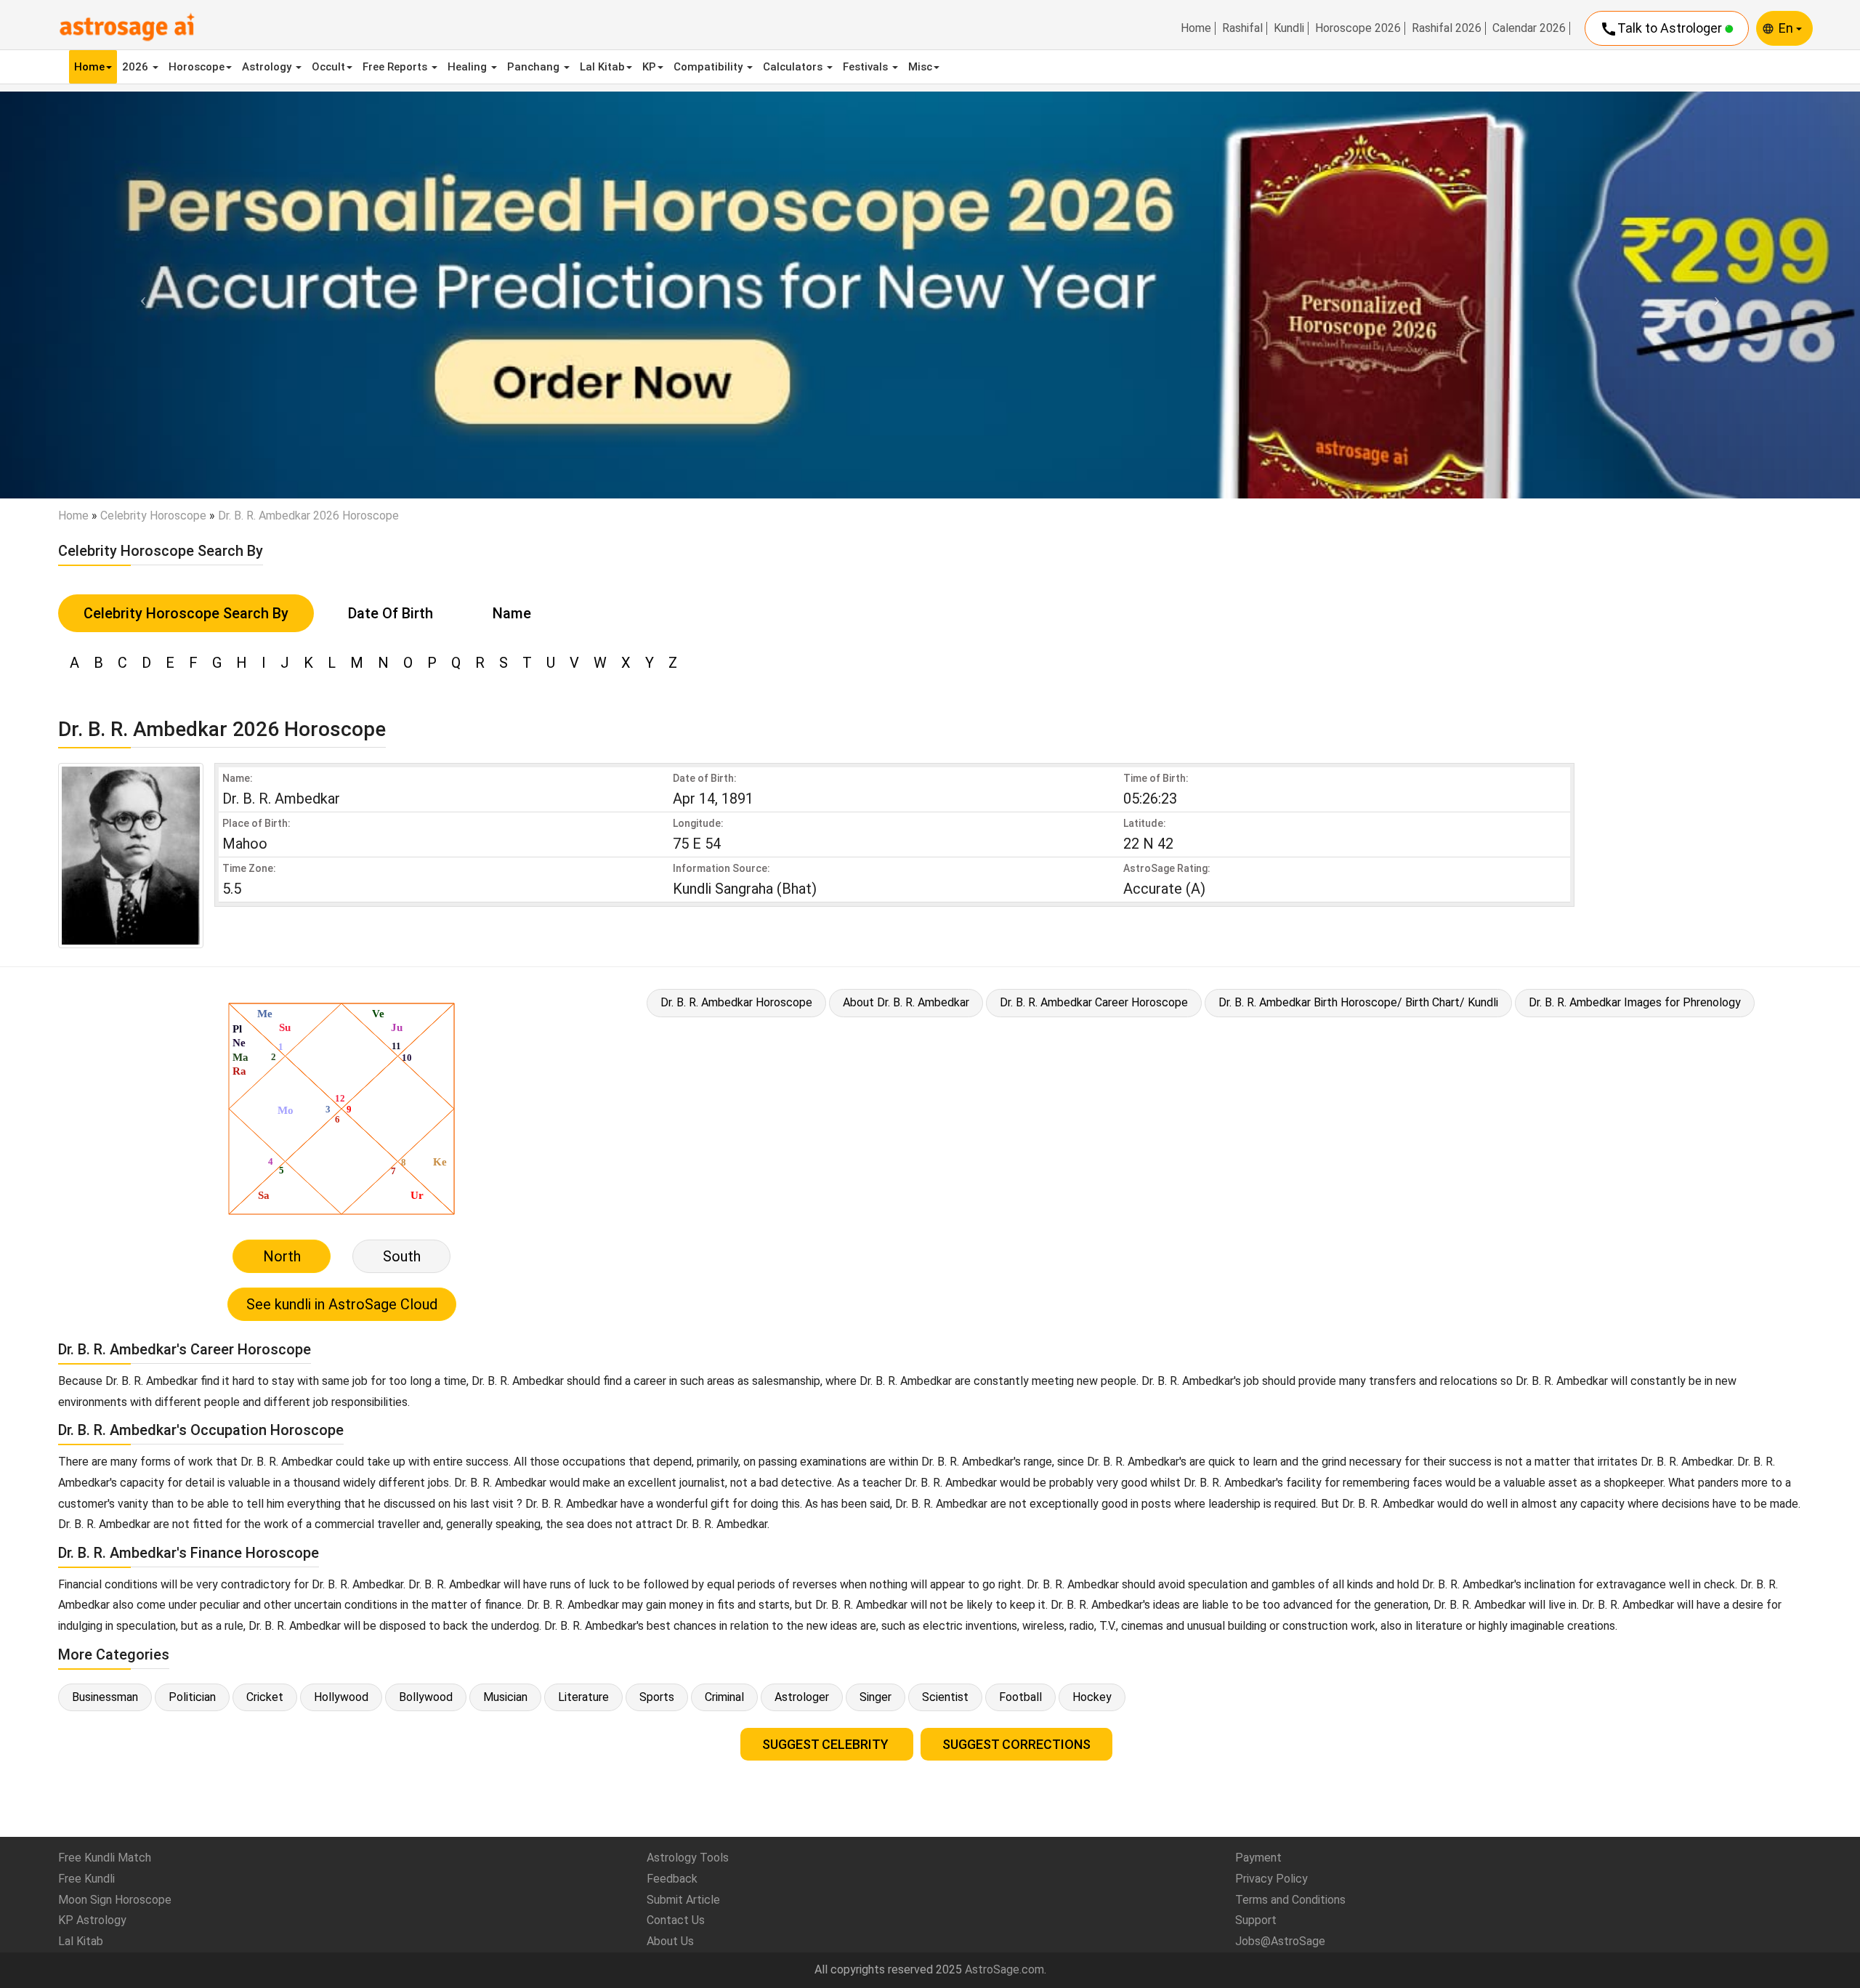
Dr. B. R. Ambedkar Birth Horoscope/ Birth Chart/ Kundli (1358, 1002)
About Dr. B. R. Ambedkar (906, 1002)
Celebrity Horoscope (153, 516)
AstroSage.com (1004, 1969)
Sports (657, 1697)
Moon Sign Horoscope (115, 1900)
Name (512, 613)
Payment (1258, 1858)
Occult (328, 67)
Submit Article (683, 1900)
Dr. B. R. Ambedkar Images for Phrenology (1635, 1002)
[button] (139, 295)
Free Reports (396, 67)
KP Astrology (92, 1920)
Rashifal (1242, 28)
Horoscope (197, 67)
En (1787, 28)
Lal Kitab (602, 67)
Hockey (1092, 1697)
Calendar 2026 (1529, 28)
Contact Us (676, 1920)
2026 (137, 67)
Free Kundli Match (105, 1858)
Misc (920, 67)
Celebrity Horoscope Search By (186, 613)
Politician (192, 1697)
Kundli (1289, 28)
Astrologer (802, 1697)
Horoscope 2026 (1358, 28)
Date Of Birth (391, 613)
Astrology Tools (688, 1858)
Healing (469, 67)
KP (649, 67)
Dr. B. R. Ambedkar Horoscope (736, 1002)
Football (1020, 1697)
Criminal (724, 1697)
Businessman (105, 1697)
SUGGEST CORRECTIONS (1016, 1744)
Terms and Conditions (1290, 1900)
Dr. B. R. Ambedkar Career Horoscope (1094, 1002)
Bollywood (426, 1697)
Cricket (265, 1697)
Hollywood (341, 1697)
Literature (583, 1697)
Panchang (535, 67)
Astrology (268, 67)
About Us (670, 1941)
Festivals (867, 67)
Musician (505, 1697)
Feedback (672, 1879)
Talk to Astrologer (1662, 29)
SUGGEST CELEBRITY (827, 1744)
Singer (876, 1697)
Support (1256, 1920)
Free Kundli (86, 1879)
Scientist (945, 1697)
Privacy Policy (1271, 1879)
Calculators (794, 67)
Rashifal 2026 (1447, 28)
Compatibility (709, 67)
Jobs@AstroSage (1280, 1941)
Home (1196, 28)
